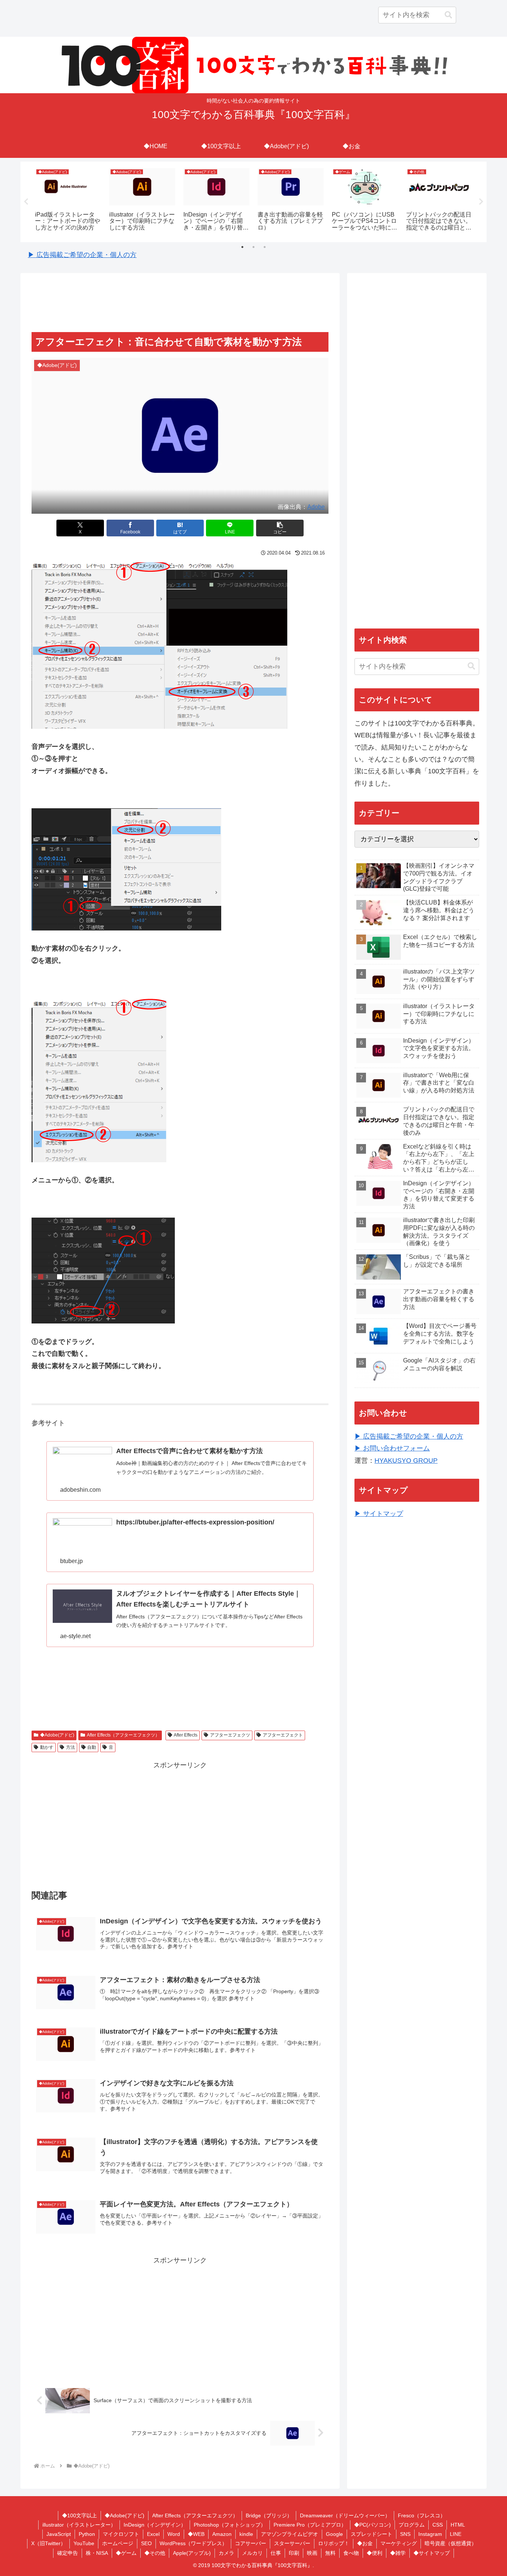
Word (174, 2534)
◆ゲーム (126, 2553)
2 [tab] (253, 247)
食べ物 (351, 2553)
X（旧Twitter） (48, 2543)
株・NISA (97, 2553)
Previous (26, 202)
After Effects (186, 1735)
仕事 (276, 2553)
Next (481, 202)
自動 (92, 1747)
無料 (330, 2553)
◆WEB (196, 2534)
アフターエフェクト (283, 1735)
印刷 (294, 2553)
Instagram (430, 2534)
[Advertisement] (180, 303)
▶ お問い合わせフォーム (392, 1448)
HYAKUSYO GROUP (406, 1461)
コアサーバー (251, 2543)
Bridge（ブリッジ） (269, 2515)
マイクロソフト (121, 2534)
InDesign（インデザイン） (155, 2525)
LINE (456, 2534)
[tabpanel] (68, 201)
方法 (71, 1747)
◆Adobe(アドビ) (57, 1735)
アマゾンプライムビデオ (290, 2534)
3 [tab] (265, 247)
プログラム (412, 2525)
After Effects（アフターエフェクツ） (123, 1735)
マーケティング (399, 2543)
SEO (146, 2543)
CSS (438, 2525)
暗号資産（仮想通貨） (451, 2543)
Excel (153, 2534)
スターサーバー (292, 2543)
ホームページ (118, 2543)
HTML (458, 2525)
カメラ (226, 2553)
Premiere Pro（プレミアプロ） (310, 2525)
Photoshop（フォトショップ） (230, 2525)
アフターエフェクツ (230, 1735)
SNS (405, 2534)
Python (87, 2534)
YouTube (84, 2543)
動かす (47, 1747)
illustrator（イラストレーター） (79, 2525)
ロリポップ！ (334, 2543)
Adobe (316, 507)
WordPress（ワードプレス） (193, 2543)
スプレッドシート (372, 2534)
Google (334, 2534)
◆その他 (155, 2553)
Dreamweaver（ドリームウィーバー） (345, 2515)
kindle (246, 2534)
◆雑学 (398, 2553)
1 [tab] (242, 247)
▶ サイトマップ (379, 1514)
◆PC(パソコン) (372, 2525)
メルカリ (252, 2553)
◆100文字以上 (79, 2515)
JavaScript (59, 2534)
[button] (448, 15)
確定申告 (68, 2553)
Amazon (222, 2534)
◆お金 (365, 2543)
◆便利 (374, 2553)
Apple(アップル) (192, 2553)
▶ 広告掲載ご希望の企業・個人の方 (82, 255)
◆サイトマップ (432, 2553)
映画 (312, 2553)
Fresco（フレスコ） (422, 2515)
